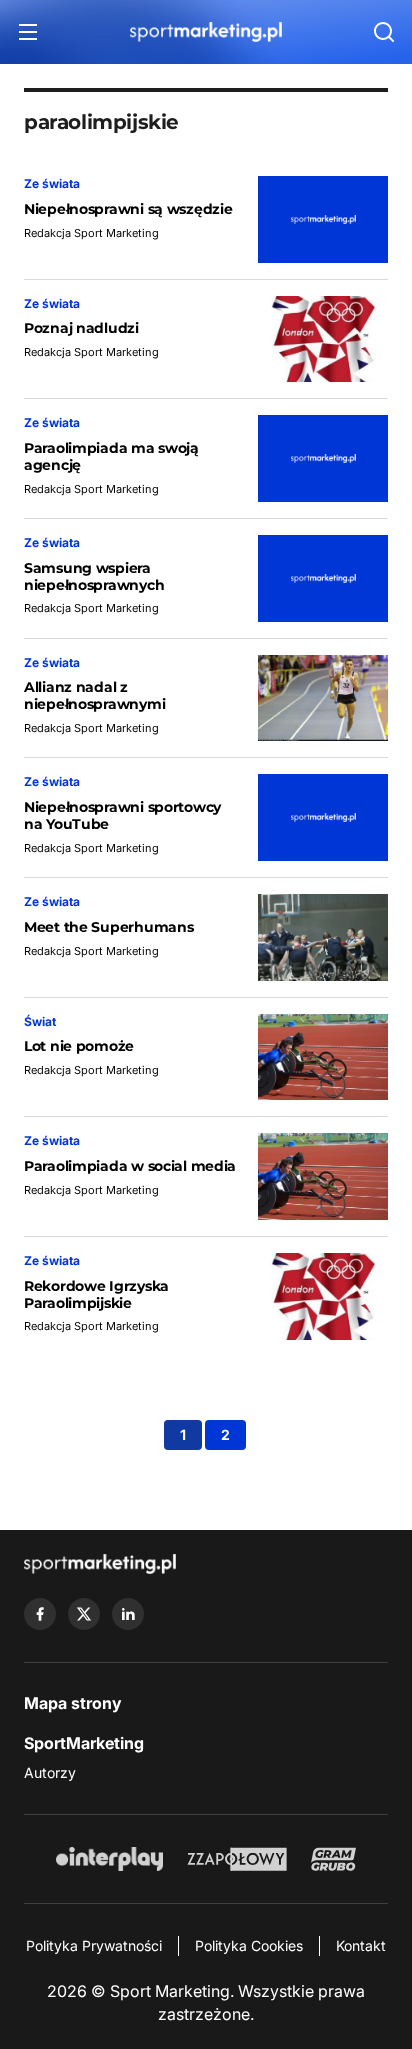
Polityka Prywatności (94, 1945)
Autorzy (50, 1772)
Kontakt (361, 1945)
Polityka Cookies (249, 1945)
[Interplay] (109, 1859)
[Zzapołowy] (237, 1859)
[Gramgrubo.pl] (333, 1859)
